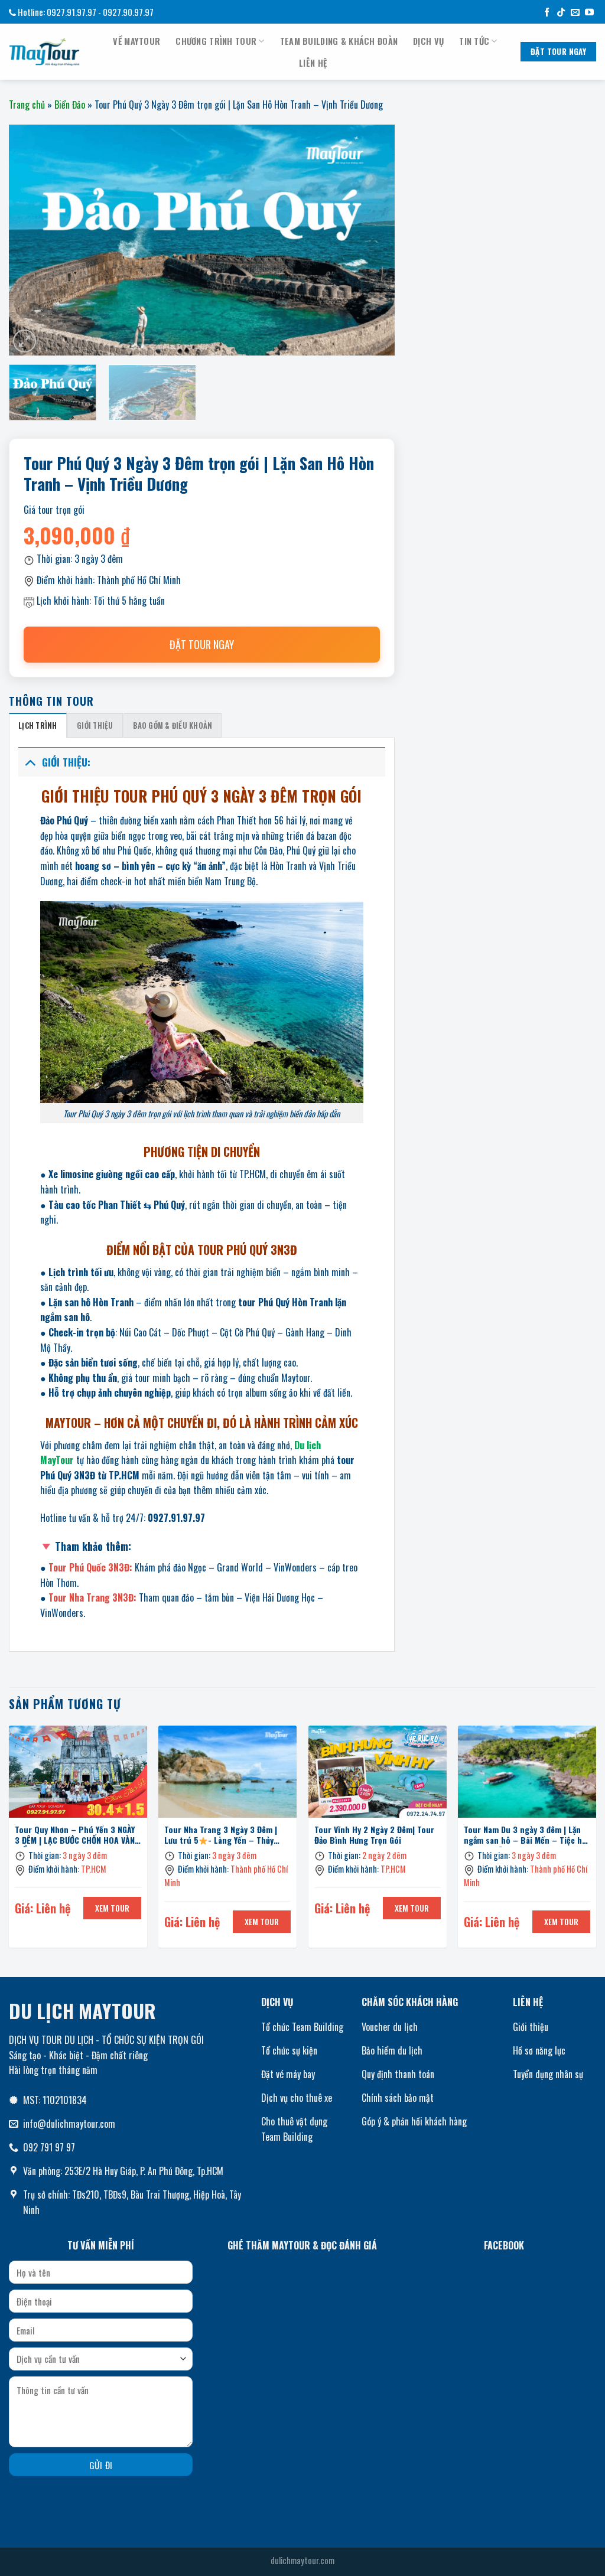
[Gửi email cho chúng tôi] (575, 13)
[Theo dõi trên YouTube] (589, 13)
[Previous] (9, 1841)
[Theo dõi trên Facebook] (547, 13)
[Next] (596, 1841)
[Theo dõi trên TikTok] (561, 13)
